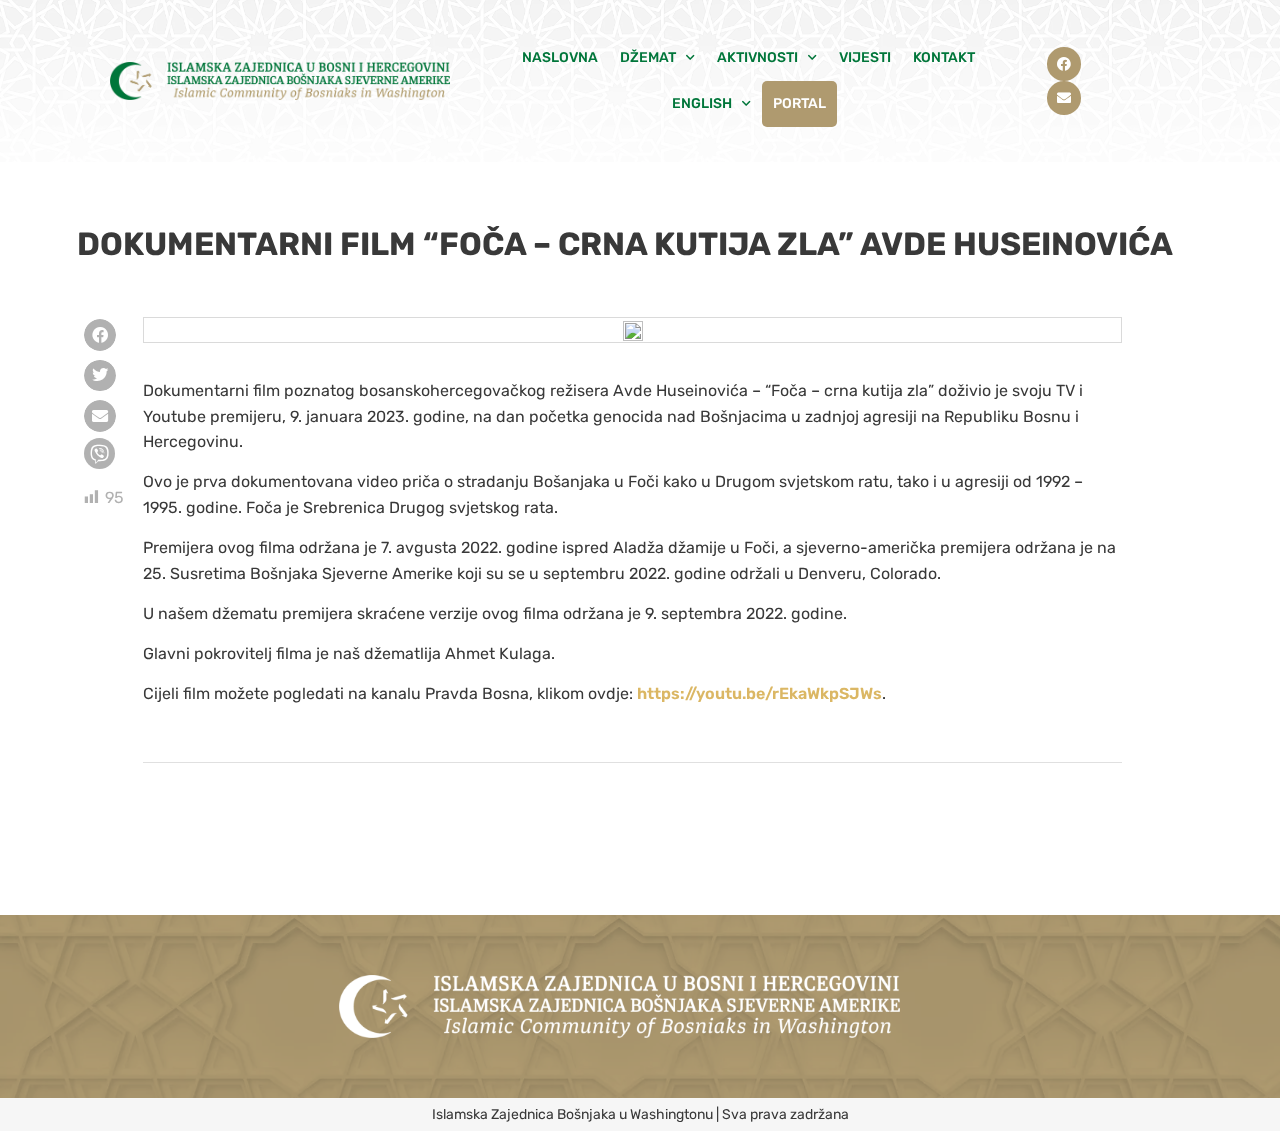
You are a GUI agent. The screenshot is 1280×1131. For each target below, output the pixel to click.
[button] (100, 335)
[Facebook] (1064, 64)
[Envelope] (1064, 98)
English (702, 103)
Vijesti (865, 57)
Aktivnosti (757, 57)
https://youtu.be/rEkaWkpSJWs (759, 693)
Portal (799, 103)
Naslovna (560, 57)
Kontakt (944, 57)
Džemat (648, 57)
